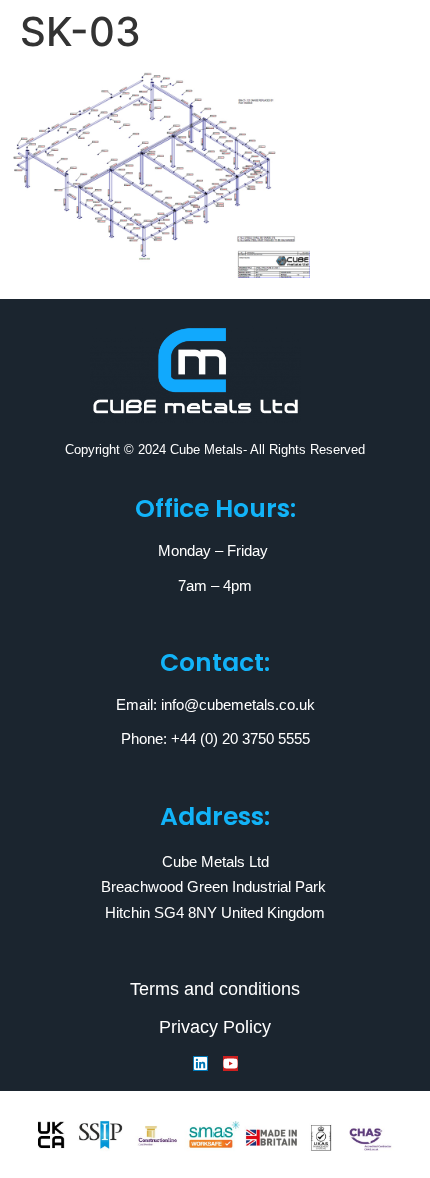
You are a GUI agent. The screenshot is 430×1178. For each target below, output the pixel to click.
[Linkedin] (200, 1063)
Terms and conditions (215, 989)
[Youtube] (230, 1063)
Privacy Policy (215, 1027)
